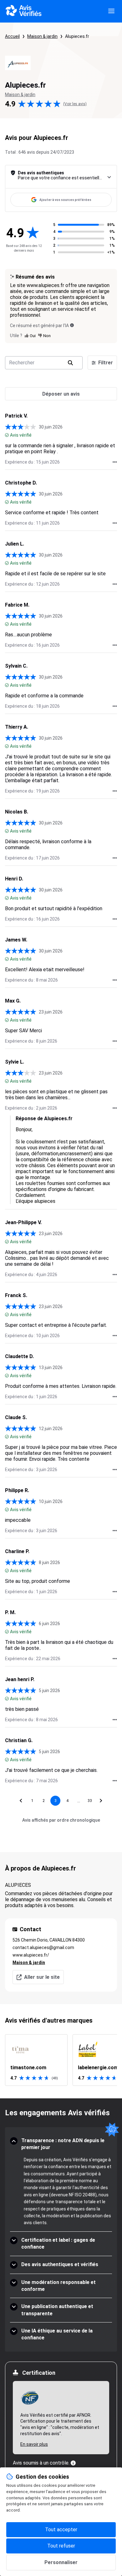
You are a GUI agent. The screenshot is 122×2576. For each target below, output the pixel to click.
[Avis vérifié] (7, 435)
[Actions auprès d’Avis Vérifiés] (115, 462)
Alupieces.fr (77, 36)
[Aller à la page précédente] (21, 1801)
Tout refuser (61, 2546)
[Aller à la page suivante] (101, 1801)
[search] (70, 363)
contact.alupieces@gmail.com (43, 1947)
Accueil (12, 36)
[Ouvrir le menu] (111, 11)
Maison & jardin (42, 36)
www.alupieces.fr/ (31, 1955)
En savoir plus (34, 2444)
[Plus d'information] (73, 2463)
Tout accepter (61, 2530)
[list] (61, 2060)
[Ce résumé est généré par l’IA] (72, 325)
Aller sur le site (42, 1977)
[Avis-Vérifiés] (24, 11)
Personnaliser (61, 2562)
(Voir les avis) (75, 104)
